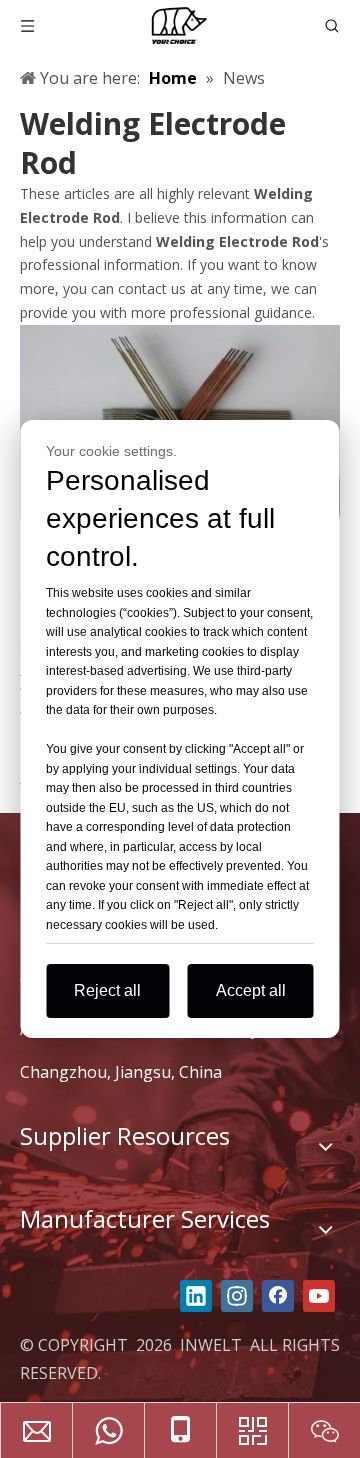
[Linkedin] (196, 1296)
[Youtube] (319, 1296)
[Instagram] (237, 1296)
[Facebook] (278, 1296)
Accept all (251, 990)
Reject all (107, 990)
